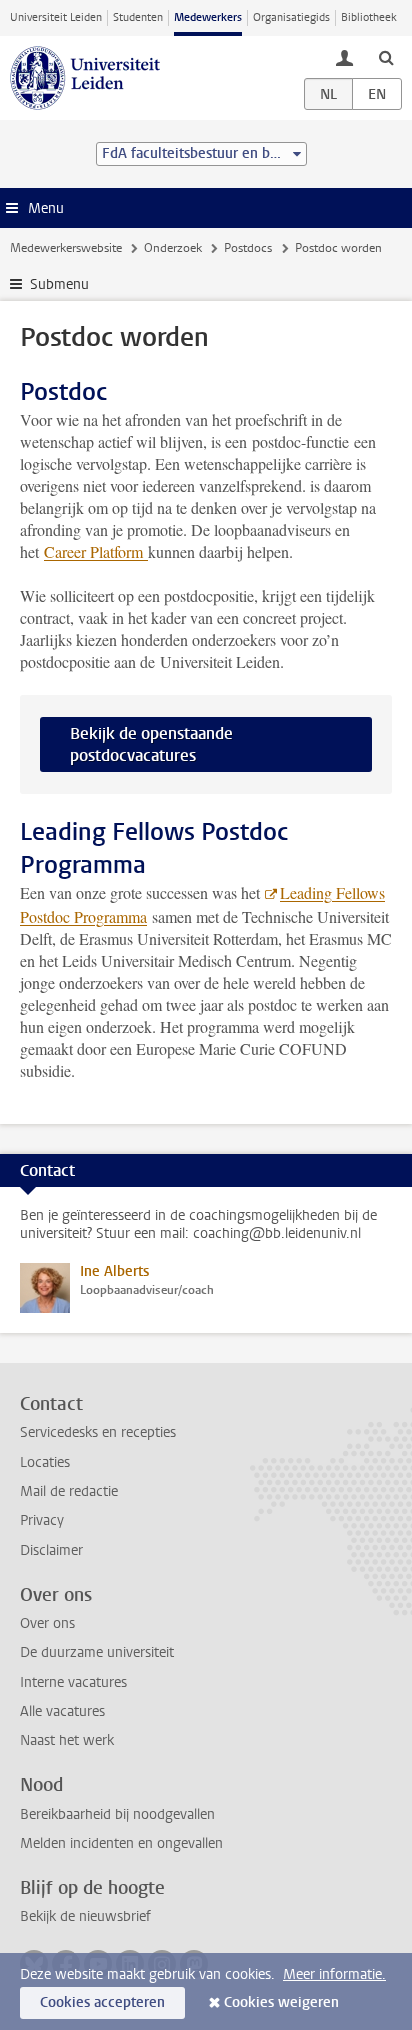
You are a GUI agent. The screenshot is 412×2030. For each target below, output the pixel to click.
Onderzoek (173, 248)
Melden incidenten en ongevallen (121, 1843)
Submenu (59, 284)
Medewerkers (208, 17)
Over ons (47, 1623)
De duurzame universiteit (97, 1652)
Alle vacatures (62, 1711)
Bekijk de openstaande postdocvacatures (151, 744)
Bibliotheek (369, 17)
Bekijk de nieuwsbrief (85, 1916)
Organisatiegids (291, 17)
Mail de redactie (69, 1491)
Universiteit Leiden (56, 17)
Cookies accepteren (102, 2002)
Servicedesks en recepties (98, 1432)
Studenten (138, 17)
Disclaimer (51, 1550)
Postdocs (248, 248)
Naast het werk (67, 1740)
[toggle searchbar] (386, 57)
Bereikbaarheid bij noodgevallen (117, 1814)
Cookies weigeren (281, 2002)
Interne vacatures (73, 1682)
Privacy (42, 1520)
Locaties (45, 1462)
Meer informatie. (334, 1974)
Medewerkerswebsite (66, 248)
